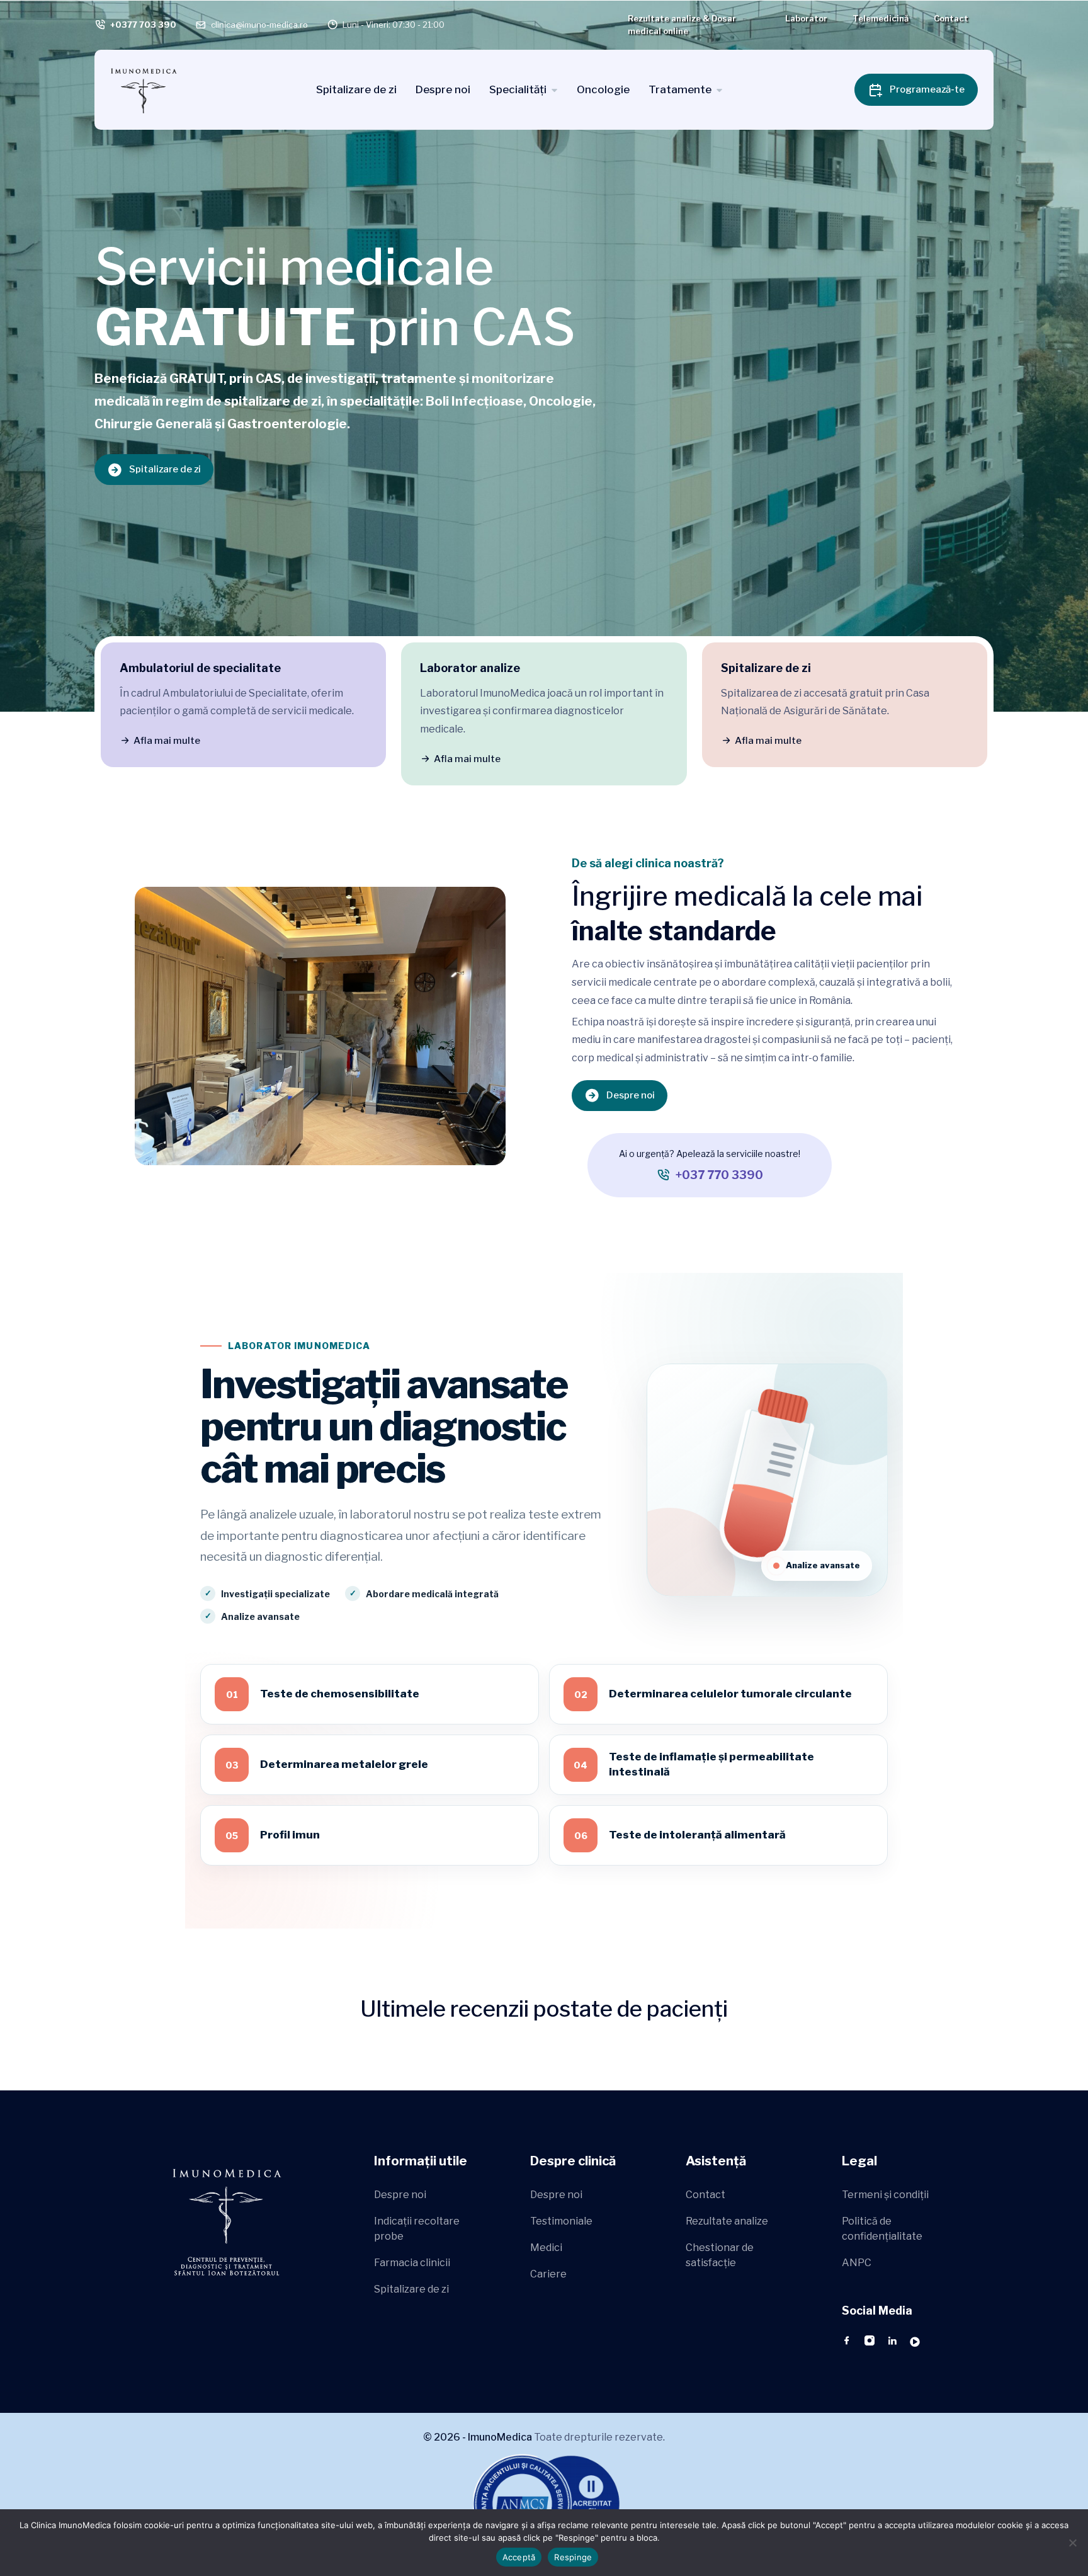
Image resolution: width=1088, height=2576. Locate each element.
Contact (951, 18)
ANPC (857, 2263)
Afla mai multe (167, 741)
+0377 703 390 (143, 25)
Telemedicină (881, 18)
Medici (546, 2248)
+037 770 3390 (719, 1175)
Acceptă (519, 2557)
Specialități (518, 89)
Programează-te (927, 89)
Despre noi (443, 89)
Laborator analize (470, 668)
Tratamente (680, 89)
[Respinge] (1072, 2543)
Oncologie (603, 89)
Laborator (806, 18)
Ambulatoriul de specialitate (200, 668)
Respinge (573, 2557)
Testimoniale (561, 2221)
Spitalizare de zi (356, 89)
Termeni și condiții (885, 2195)
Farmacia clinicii (412, 2263)
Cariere (548, 2274)
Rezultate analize (727, 2221)
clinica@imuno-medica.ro (259, 25)
